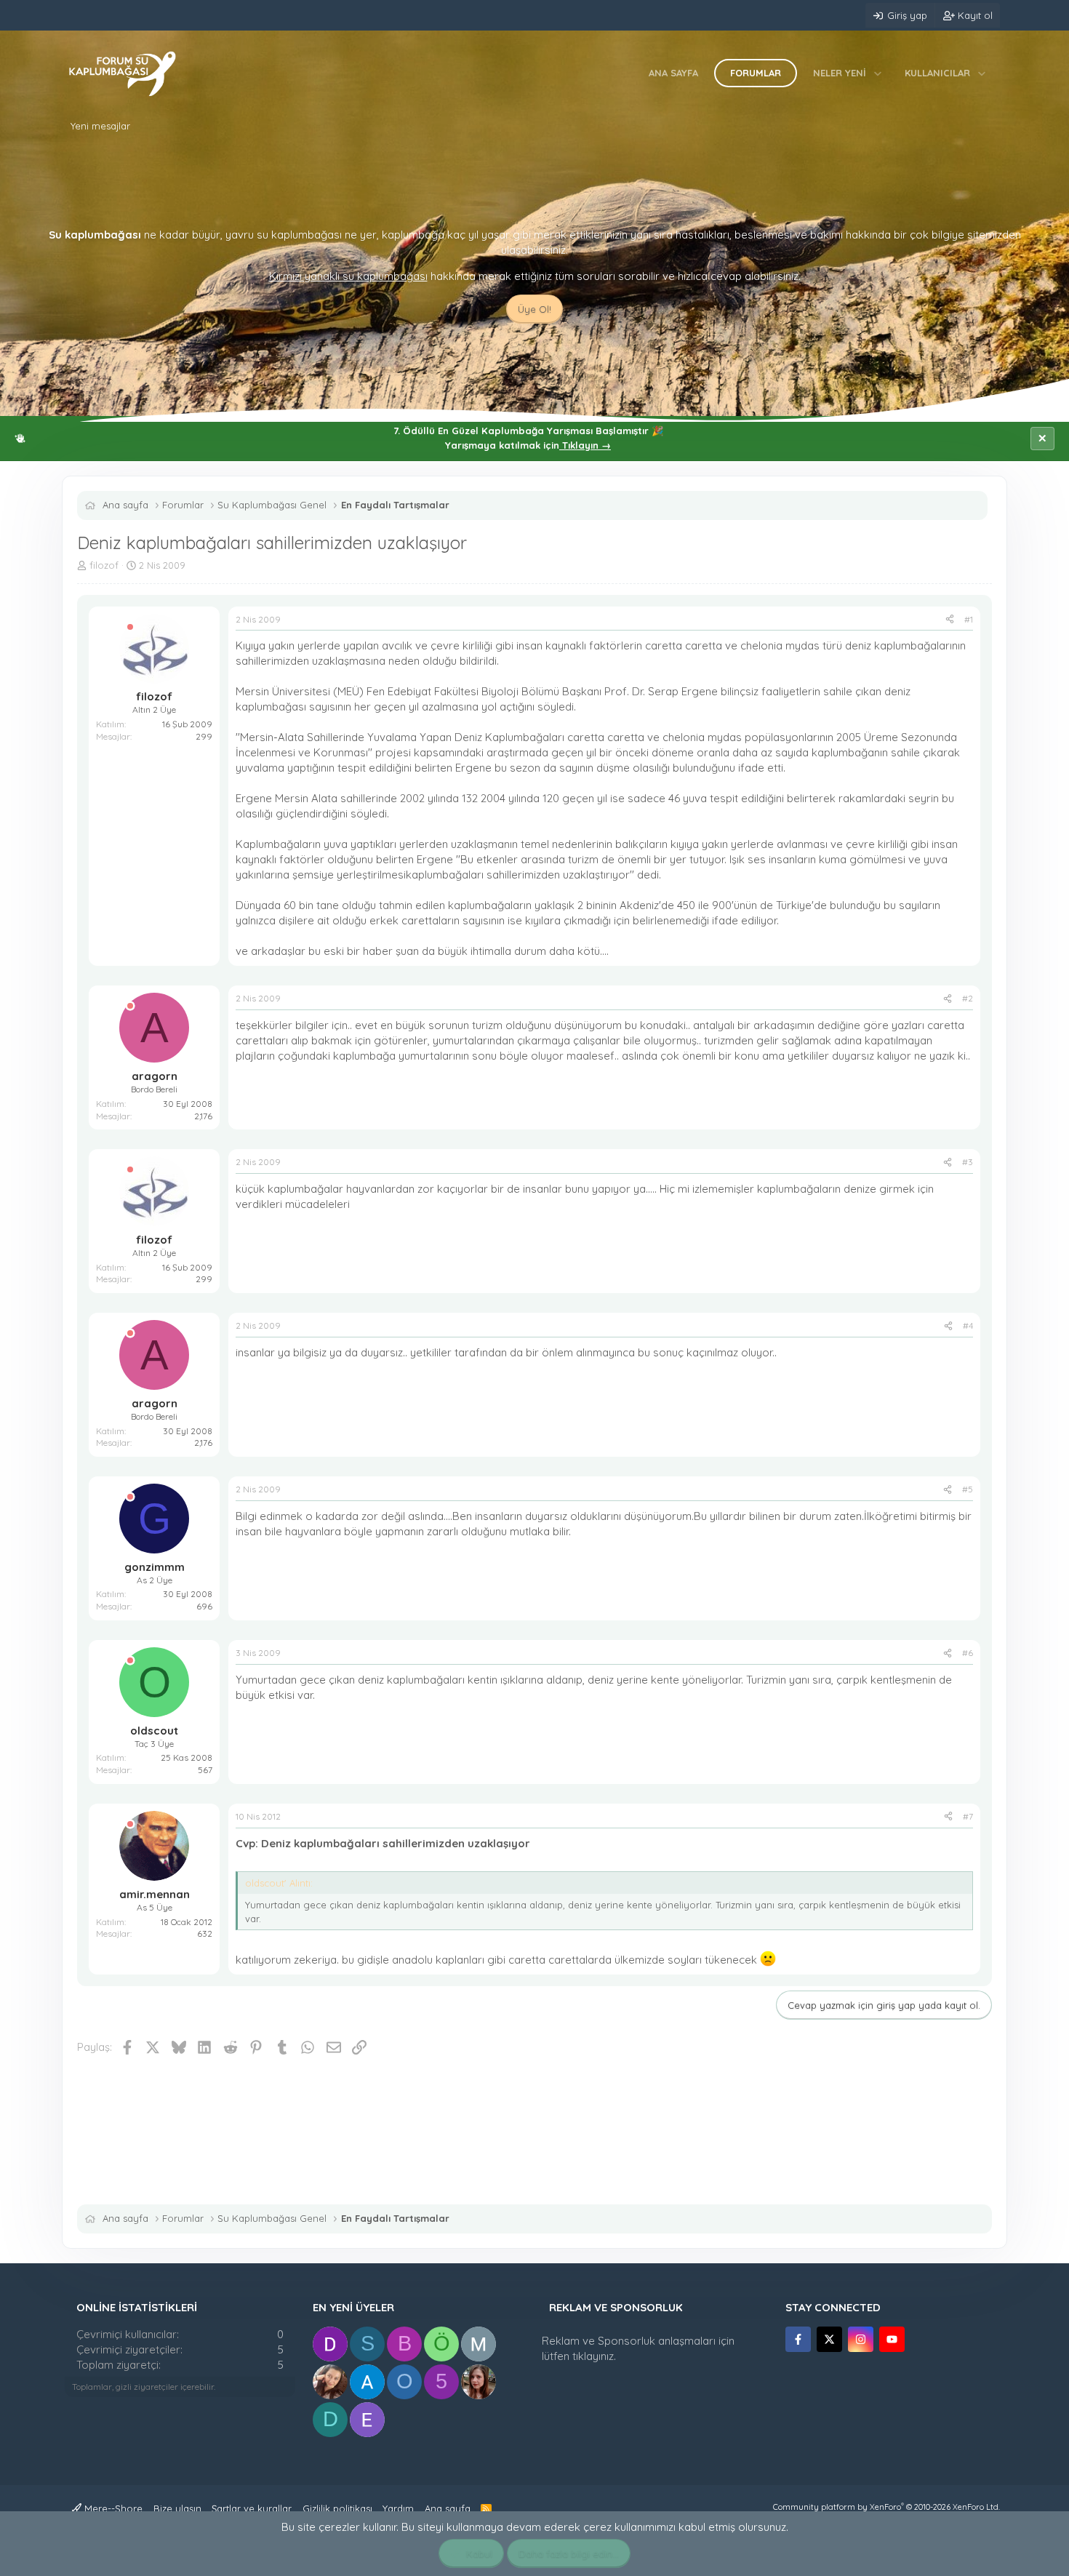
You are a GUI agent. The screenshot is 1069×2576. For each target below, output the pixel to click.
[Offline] (130, 627)
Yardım (398, 2508)
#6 (968, 1653)
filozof (104, 565)
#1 (969, 619)
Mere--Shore (112, 2508)
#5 (968, 1489)
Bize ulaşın (177, 2508)
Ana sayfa (673, 73)
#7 (968, 1816)
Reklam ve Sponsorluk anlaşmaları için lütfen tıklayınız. (638, 2348)
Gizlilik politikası (337, 2508)
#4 (968, 1325)
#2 (968, 998)
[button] (878, 73)
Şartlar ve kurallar (252, 2508)
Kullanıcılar (937, 73)
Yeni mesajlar (100, 126)
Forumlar (756, 73)
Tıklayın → (585, 445)
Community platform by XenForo (886, 2507)
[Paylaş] (950, 620)
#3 (968, 1162)
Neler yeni (840, 73)
